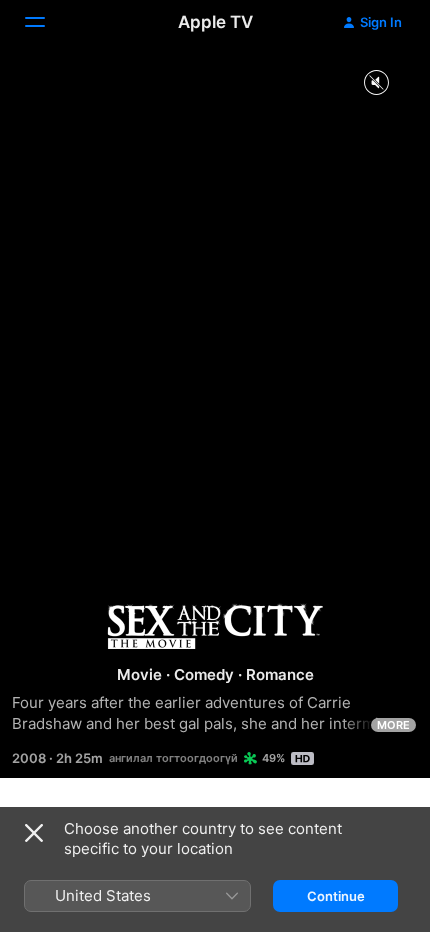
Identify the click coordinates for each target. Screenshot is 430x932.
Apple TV (215, 22)
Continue (336, 896)
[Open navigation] (47, 22)
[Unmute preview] (376, 83)
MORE (393, 725)
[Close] (34, 833)
